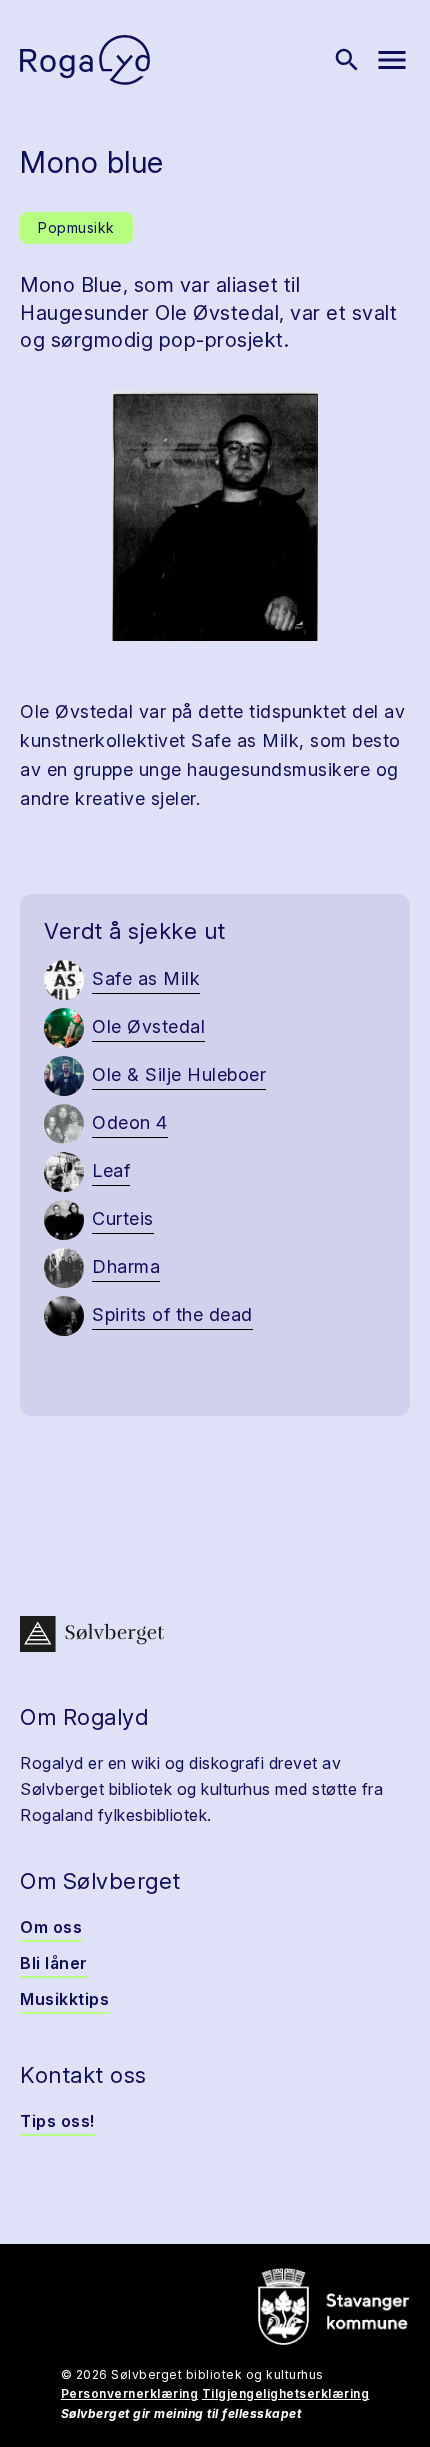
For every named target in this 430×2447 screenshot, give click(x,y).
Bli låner (54, 1963)
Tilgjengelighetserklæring (286, 2393)
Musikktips (64, 1999)
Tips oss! (57, 2121)
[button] (215, 516)
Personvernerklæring (130, 2393)
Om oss (51, 1927)
